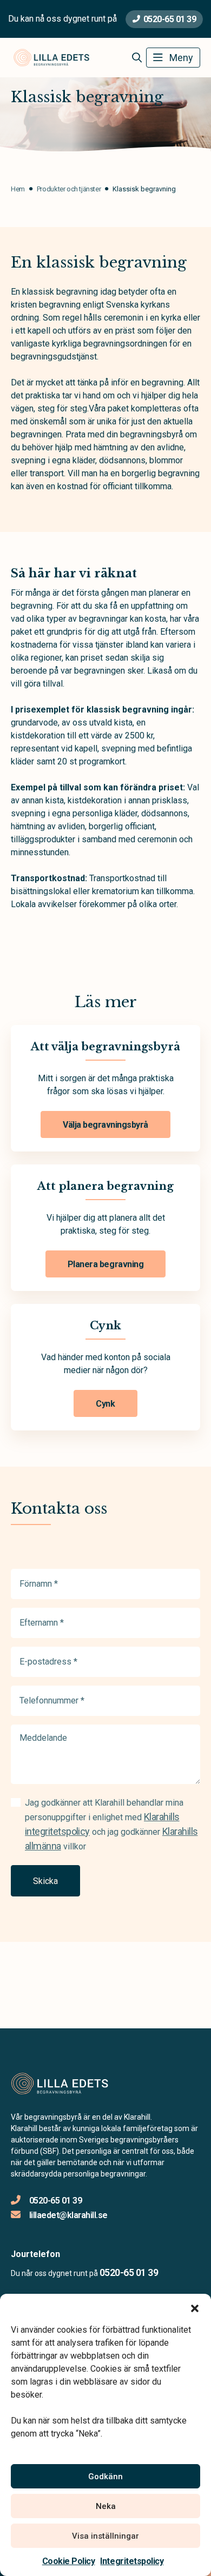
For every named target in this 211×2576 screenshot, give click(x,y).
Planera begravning (105, 1264)
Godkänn (105, 2477)
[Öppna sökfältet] (137, 58)
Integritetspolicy (132, 2561)
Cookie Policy (69, 2561)
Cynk (105, 1404)
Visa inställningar (105, 2536)
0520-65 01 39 (170, 19)
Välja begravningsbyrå (105, 1125)
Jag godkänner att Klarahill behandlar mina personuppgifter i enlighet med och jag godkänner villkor (111, 1825)
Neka (106, 2506)
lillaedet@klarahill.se (68, 2215)
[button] (195, 2307)
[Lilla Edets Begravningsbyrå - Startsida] (69, 2084)
